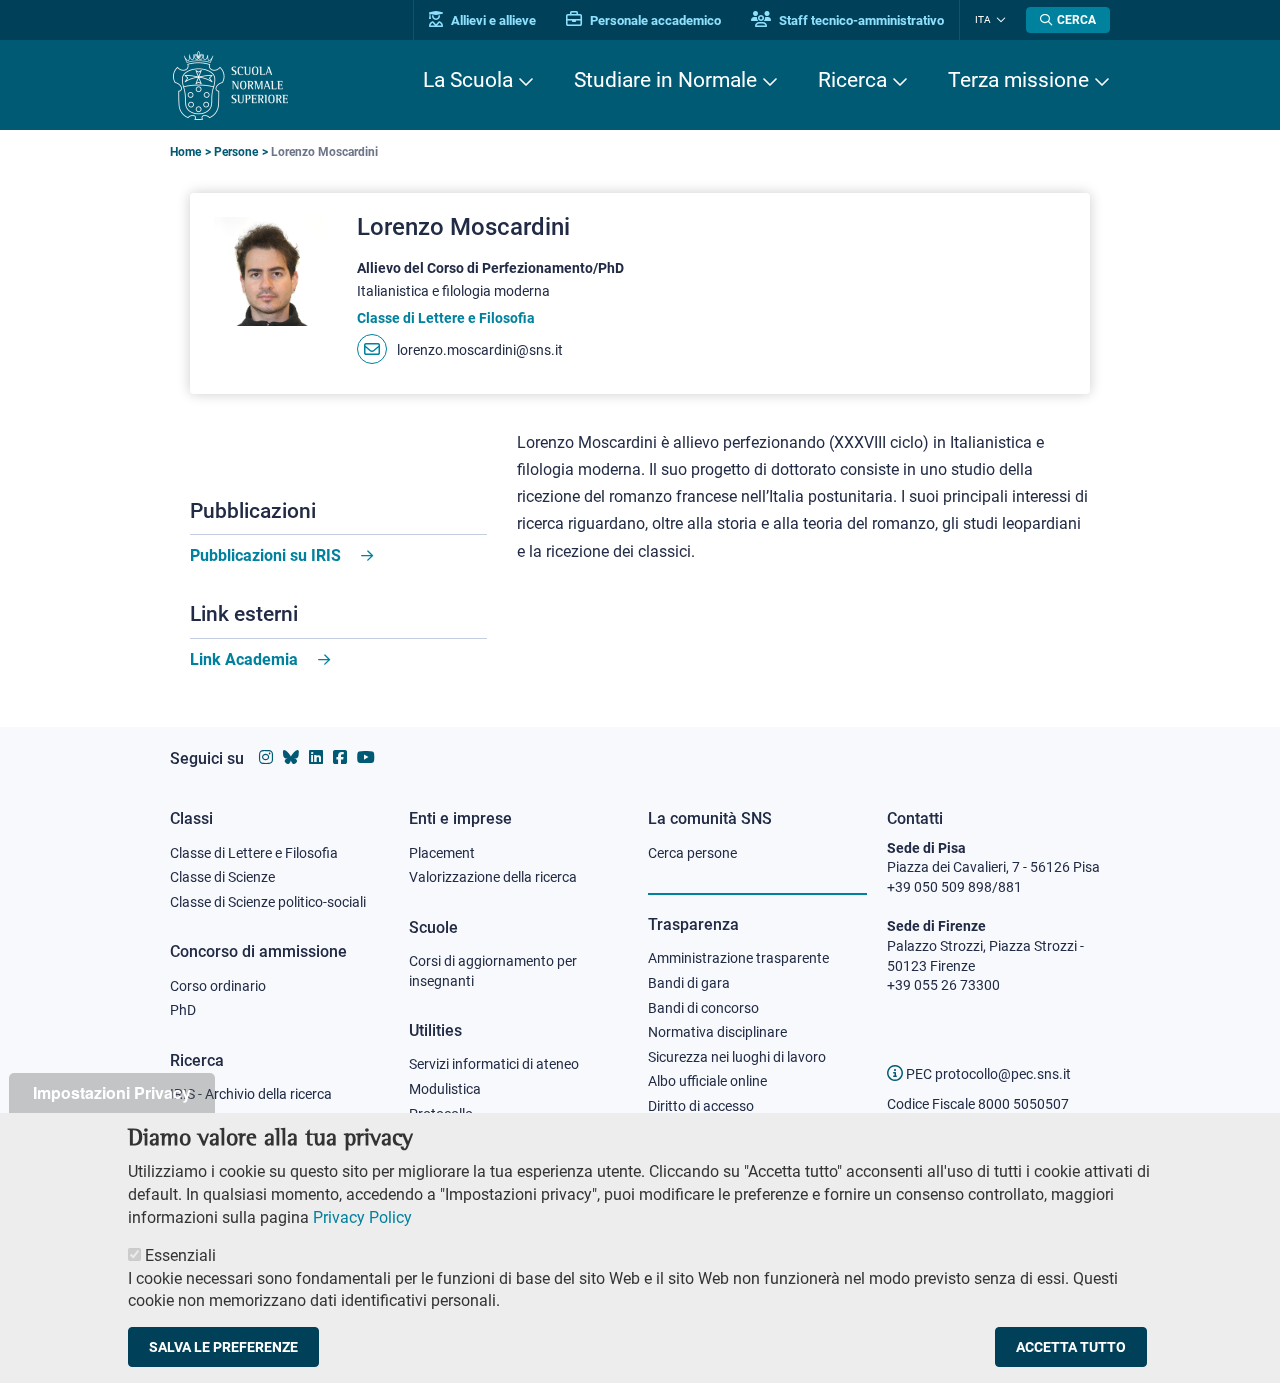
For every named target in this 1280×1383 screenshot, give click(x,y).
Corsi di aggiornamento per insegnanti (493, 971)
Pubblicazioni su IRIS (265, 555)
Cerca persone (692, 853)
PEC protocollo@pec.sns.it (987, 1074)
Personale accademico (654, 20)
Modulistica (445, 1089)
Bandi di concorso (703, 1008)
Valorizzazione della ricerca (493, 877)
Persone (236, 152)
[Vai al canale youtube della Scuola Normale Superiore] (366, 757)
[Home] (230, 85)
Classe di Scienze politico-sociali (268, 902)
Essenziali (180, 1256)
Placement (442, 853)
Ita (983, 19)
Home (185, 152)
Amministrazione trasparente (738, 958)
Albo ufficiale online (707, 1081)
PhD (183, 1010)
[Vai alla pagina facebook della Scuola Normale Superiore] (340, 757)
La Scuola (468, 80)
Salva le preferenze (223, 1347)
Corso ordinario (218, 986)
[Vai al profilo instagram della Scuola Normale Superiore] (266, 757)
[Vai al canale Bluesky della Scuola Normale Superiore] (291, 757)
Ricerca (852, 80)
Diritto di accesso (701, 1106)
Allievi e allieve (492, 20)
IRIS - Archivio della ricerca (251, 1094)
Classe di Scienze (222, 877)
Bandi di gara (689, 983)
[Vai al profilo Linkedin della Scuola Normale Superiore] (316, 757)
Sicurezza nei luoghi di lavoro (737, 1057)
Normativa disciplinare (717, 1032)
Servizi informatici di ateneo (494, 1064)
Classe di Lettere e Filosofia (254, 853)
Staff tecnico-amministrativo (860, 20)
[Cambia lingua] (998, 20)
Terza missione (1018, 80)
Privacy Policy (362, 1216)
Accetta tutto (1071, 1347)
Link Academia (244, 659)
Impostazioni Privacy (112, 1092)
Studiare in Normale (665, 80)
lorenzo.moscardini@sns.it (480, 350)
